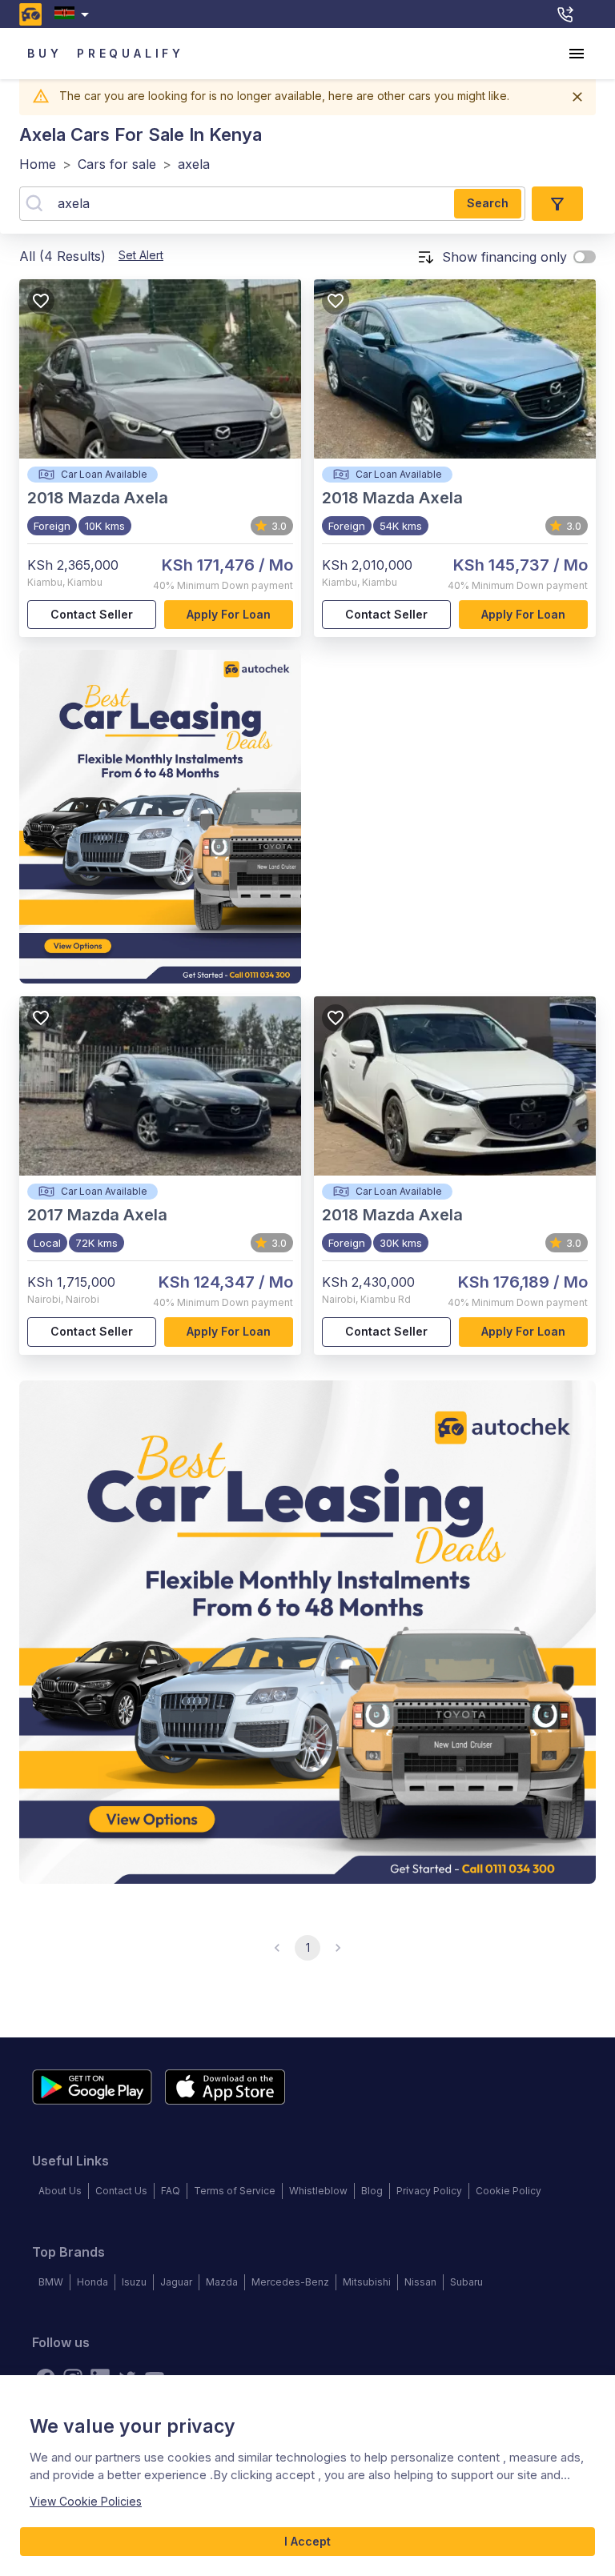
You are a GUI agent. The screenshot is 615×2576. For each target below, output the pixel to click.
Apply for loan (229, 614)
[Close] (577, 97)
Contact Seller (92, 614)
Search (488, 203)
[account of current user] (577, 54)
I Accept (307, 2541)
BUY (44, 53)
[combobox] (75, 14)
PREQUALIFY (131, 53)
